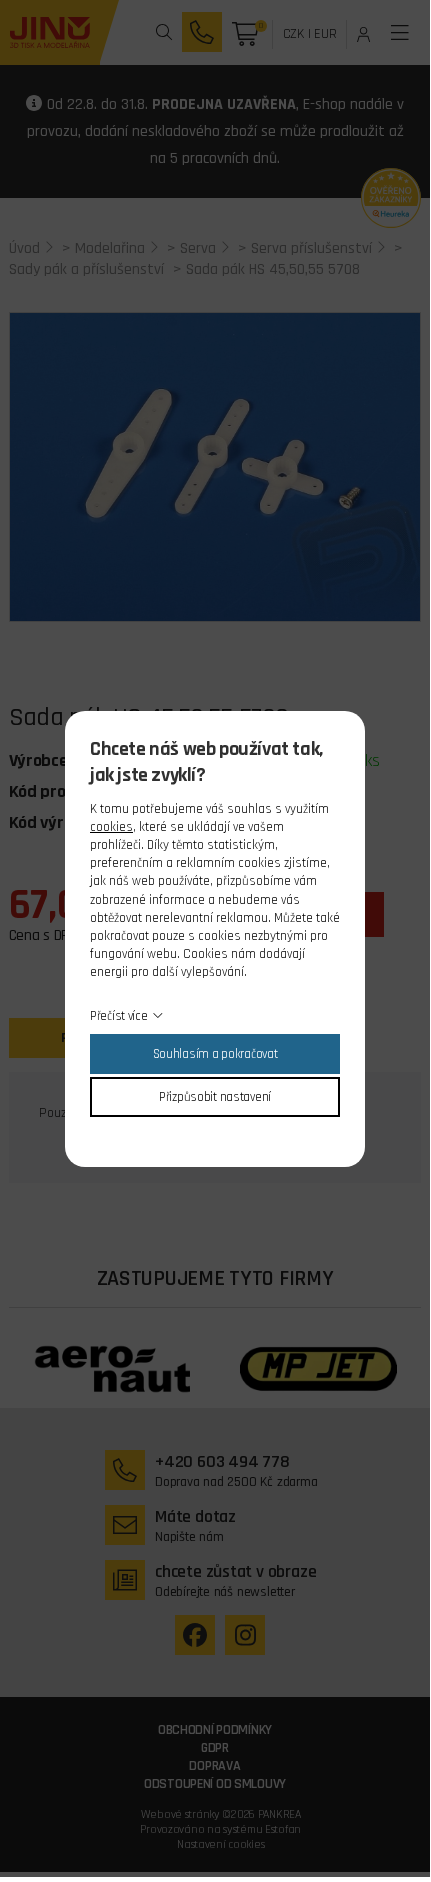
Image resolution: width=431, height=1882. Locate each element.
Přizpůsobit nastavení (215, 1097)
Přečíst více (119, 1016)
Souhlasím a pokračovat (215, 1054)
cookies (111, 827)
